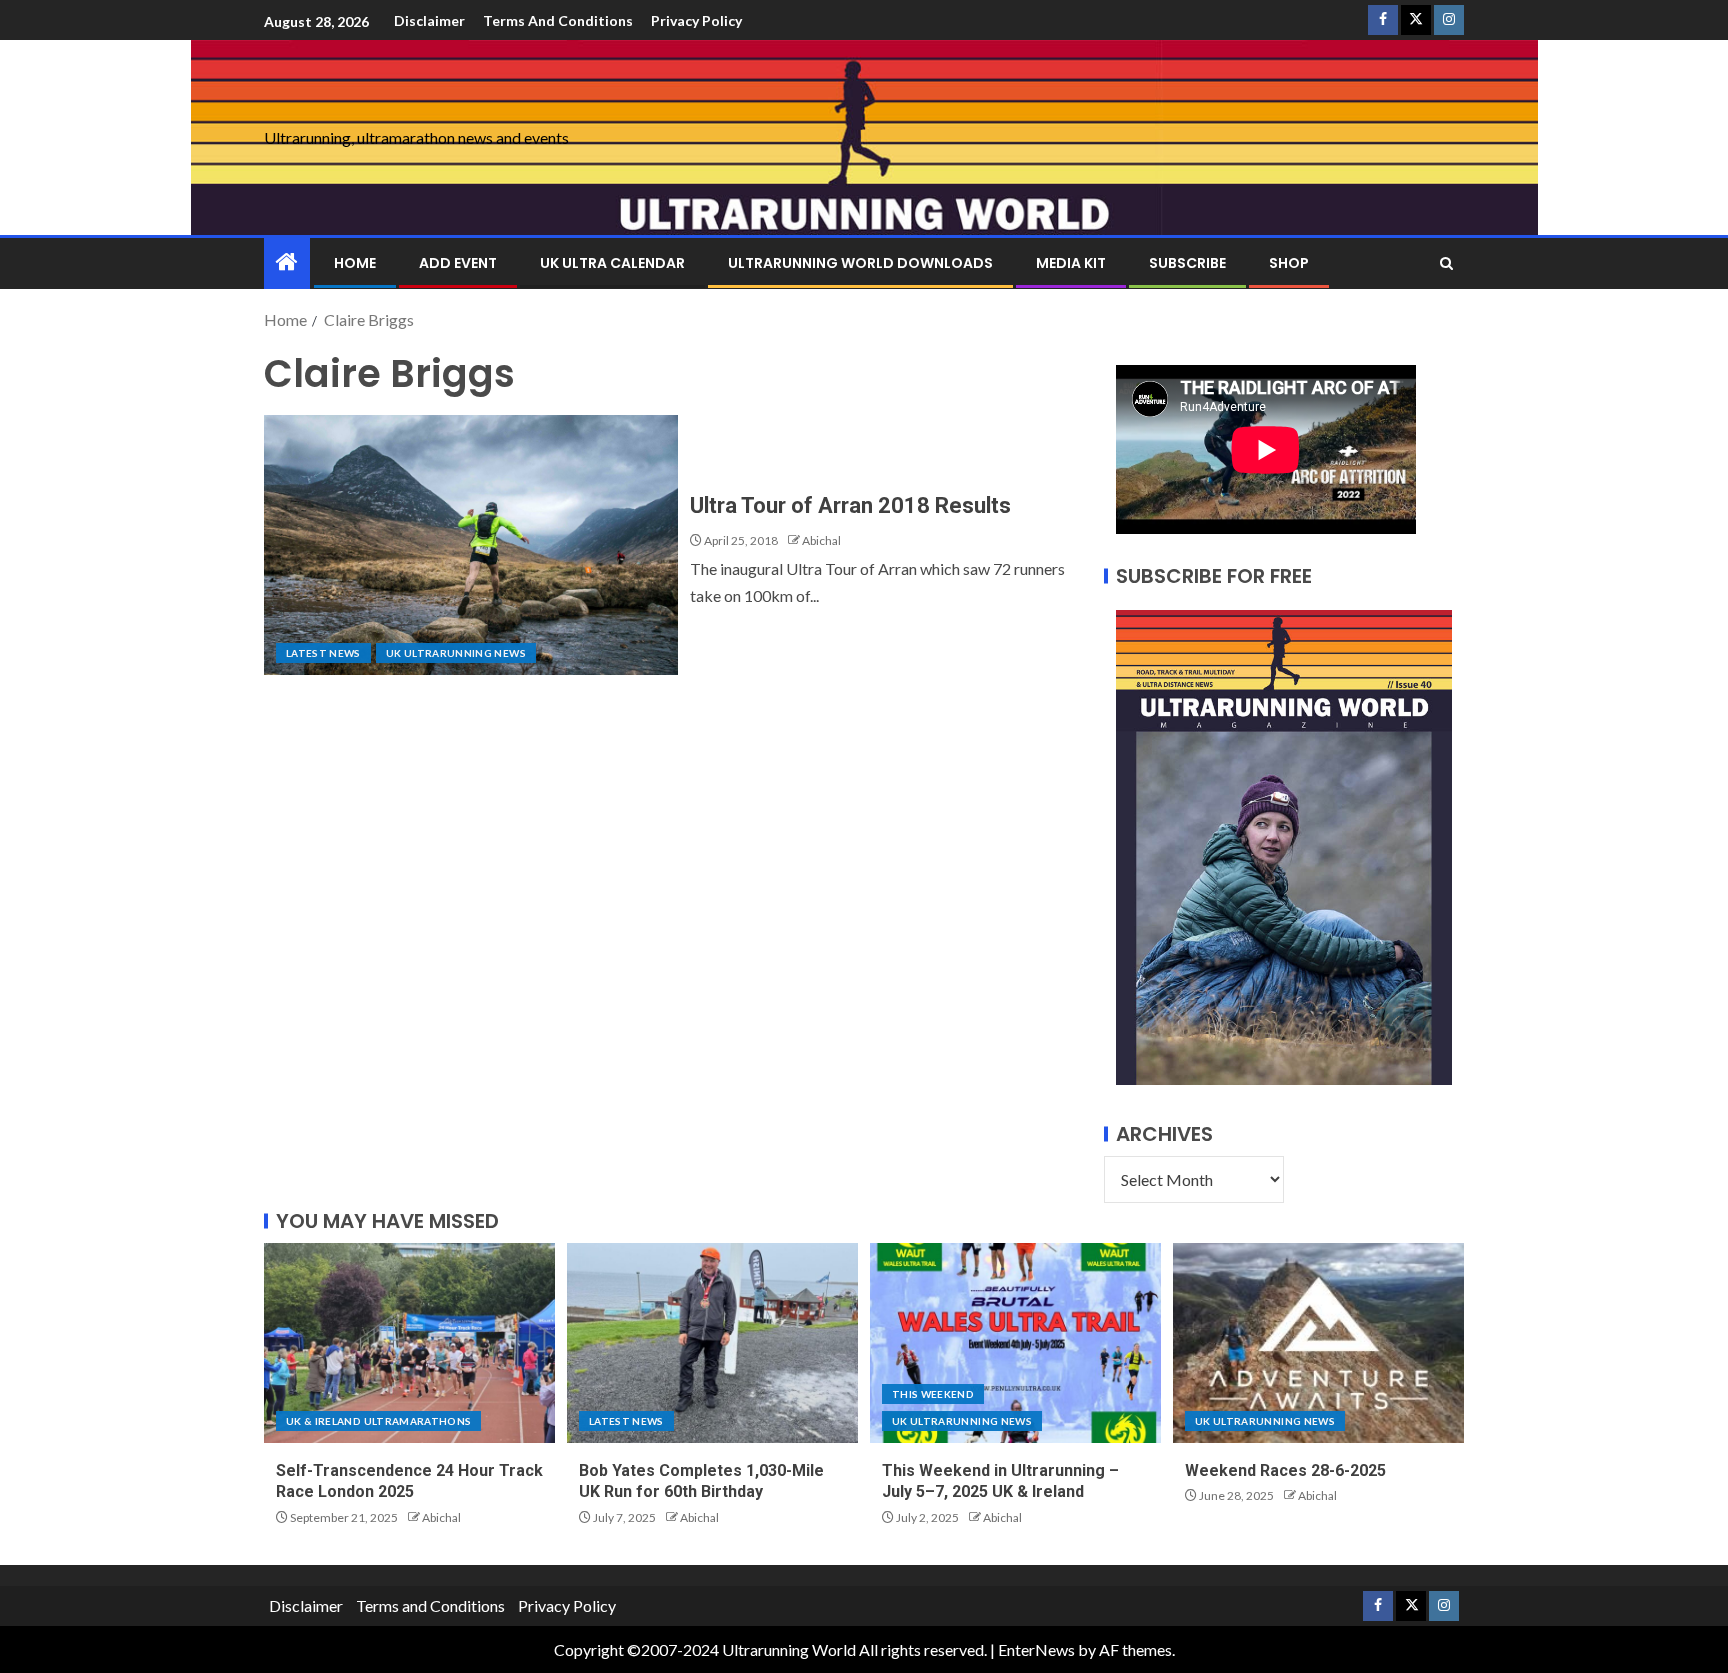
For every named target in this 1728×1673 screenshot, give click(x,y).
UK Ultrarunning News (456, 653)
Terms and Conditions (558, 20)
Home (355, 263)
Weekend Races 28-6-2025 (1285, 1470)
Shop (1289, 263)
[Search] (1446, 263)
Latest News (323, 653)
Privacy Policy (696, 20)
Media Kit (1071, 263)
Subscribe (1187, 263)
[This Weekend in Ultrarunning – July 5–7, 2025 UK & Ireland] (1015, 1343)
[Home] (287, 262)
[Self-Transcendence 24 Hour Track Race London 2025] (409, 1343)
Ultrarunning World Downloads (860, 263)
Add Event (458, 263)
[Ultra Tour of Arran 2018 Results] (471, 545)
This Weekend (933, 1394)
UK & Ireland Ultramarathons (378, 1421)
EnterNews (1036, 1649)
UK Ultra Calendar (612, 263)
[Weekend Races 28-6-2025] (1318, 1343)
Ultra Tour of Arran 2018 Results (850, 505)
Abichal (821, 540)
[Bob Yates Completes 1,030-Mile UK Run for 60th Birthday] (712, 1343)
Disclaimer (429, 20)
